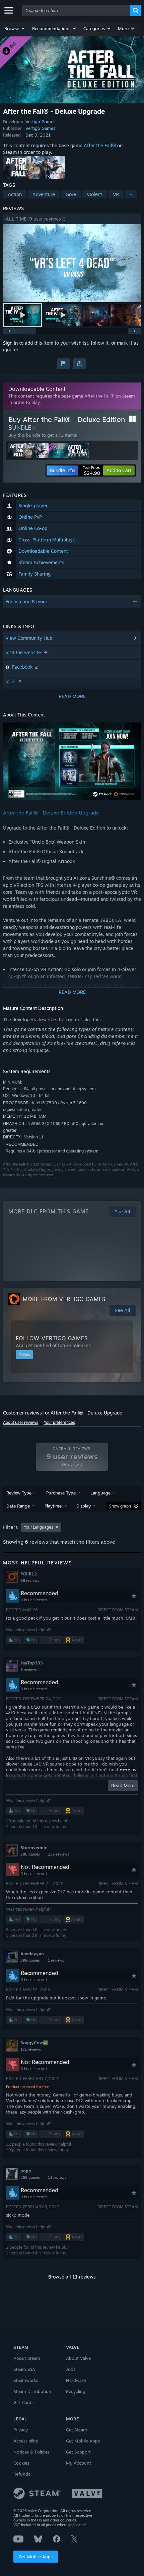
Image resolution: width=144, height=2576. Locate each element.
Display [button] (84, 1506)
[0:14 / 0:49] (72, 263)
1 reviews (56, 1960)
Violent (94, 194)
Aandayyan (32, 1954)
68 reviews (30, 1580)
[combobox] (76, 10)
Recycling (76, 2391)
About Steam (27, 2358)
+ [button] (131, 194)
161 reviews (31, 2049)
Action (15, 194)
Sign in (10, 343)
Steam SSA (24, 2369)
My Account (79, 2463)
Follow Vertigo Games (52, 1338)
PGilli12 (29, 1574)
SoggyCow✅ (34, 2043)
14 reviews (57, 2177)
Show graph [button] (120, 1506)
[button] (15, 28)
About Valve (78, 2358)
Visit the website (24, 652)
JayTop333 (32, 1663)
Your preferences (59, 1422)
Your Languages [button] (39, 1527)
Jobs (71, 2369)
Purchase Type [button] (61, 1493)
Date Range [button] (18, 1506)
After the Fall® (100, 145)
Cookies (21, 2463)
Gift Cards (23, 2402)
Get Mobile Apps (36, 2557)
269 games (30, 2177)
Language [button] (100, 1493)
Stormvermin (34, 1848)
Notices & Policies (31, 2452)
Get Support (78, 2452)
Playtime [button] (53, 1506)
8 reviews (29, 1669)
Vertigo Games (40, 121)
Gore (71, 194)
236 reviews (58, 1854)
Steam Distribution (32, 2391)
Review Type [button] (19, 1493)
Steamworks (26, 2380)
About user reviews (21, 1422)
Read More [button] (123, 1785)
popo (26, 2171)
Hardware (76, 2380)
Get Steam (77, 2430)
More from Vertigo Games (64, 1299)
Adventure (44, 194)
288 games (30, 1854)
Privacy (21, 2430)
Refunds (22, 2474)
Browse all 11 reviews (72, 2277)
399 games (30, 1960)
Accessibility (26, 2441)
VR (116, 194)
